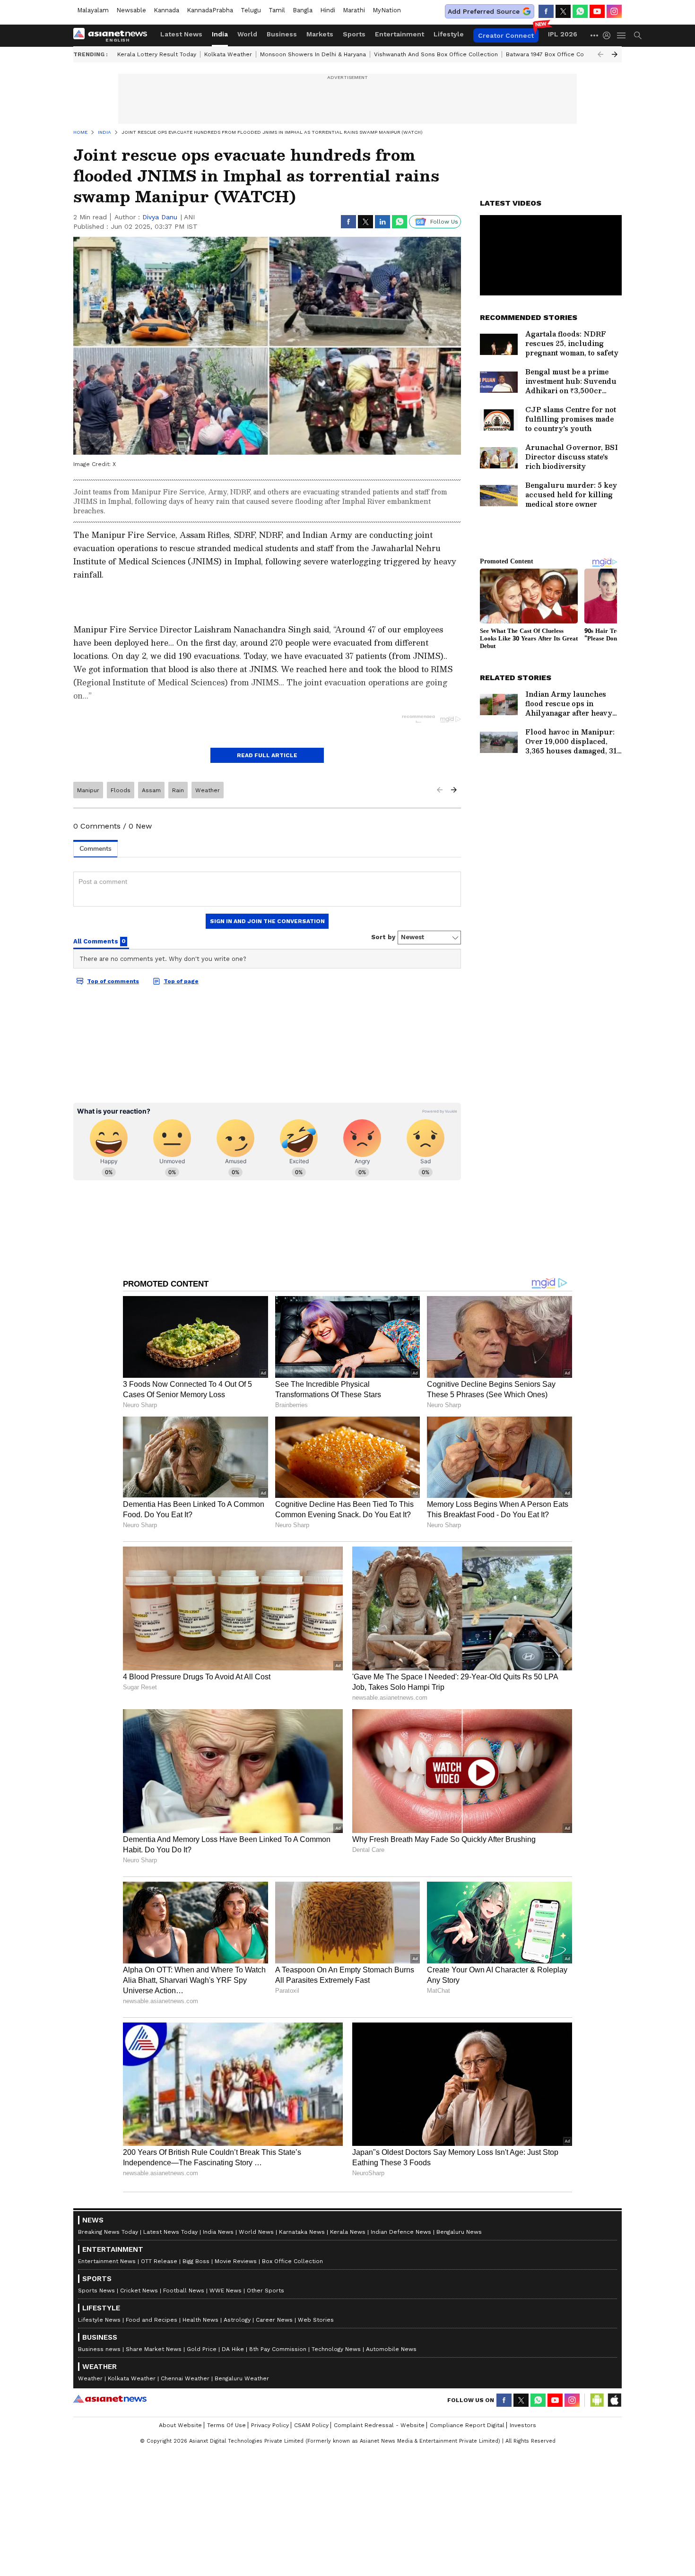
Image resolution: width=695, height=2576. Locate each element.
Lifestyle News (99, 2320)
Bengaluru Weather (242, 2378)
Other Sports (265, 2291)
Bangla (303, 10)
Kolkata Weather (228, 54)
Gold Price (202, 2349)
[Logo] (113, 35)
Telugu (251, 10)
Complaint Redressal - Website (379, 2425)
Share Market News (154, 2349)
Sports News (96, 2291)
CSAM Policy (311, 2425)
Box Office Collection (292, 2261)
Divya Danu (160, 217)
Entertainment (400, 34)
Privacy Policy (270, 2425)
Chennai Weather (185, 2378)
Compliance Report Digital (467, 2425)
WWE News (226, 2291)
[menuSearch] (638, 35)
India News (218, 2232)
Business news (99, 2349)
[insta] (614, 11)
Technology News (336, 2349)
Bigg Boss (196, 2261)
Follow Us (444, 222)
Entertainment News (107, 2261)
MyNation (387, 10)
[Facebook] (546, 11)
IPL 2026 (563, 34)
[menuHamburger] (622, 35)
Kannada (166, 10)
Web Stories (316, 2320)
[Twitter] (563, 11)
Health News (200, 2320)
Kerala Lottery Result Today (157, 54)
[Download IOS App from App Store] (614, 2400)
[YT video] (597, 11)
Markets (320, 34)
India (220, 34)
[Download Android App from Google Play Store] (597, 2400)
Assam (151, 790)
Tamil (277, 10)
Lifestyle (449, 34)
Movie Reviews (236, 2261)
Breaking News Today (108, 2232)
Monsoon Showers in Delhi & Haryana (313, 54)
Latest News (181, 34)
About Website (180, 2425)
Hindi (328, 10)
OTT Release (159, 2261)
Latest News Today (170, 2232)
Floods (121, 790)
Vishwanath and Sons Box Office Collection (436, 54)
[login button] (609, 35)
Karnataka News (302, 2232)
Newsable (131, 10)
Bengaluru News (459, 2232)
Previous (600, 54)
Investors (523, 2425)
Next (615, 54)
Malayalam (93, 10)
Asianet (110, 2399)
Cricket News (139, 2291)
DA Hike (233, 2349)
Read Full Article (267, 755)
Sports (354, 34)
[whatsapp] (580, 11)
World (247, 34)
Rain (178, 790)
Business (282, 34)
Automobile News (391, 2349)
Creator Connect (506, 35)
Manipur (88, 790)
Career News (274, 2320)
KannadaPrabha (210, 10)
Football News (184, 2291)
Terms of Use (226, 2425)
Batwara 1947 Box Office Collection (556, 54)
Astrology (237, 2320)
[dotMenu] (595, 35)
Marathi (354, 10)
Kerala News (348, 2232)
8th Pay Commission (278, 2349)
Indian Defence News (401, 2232)
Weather (208, 790)
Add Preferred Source (484, 11)
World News (256, 2232)
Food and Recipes (152, 2320)
